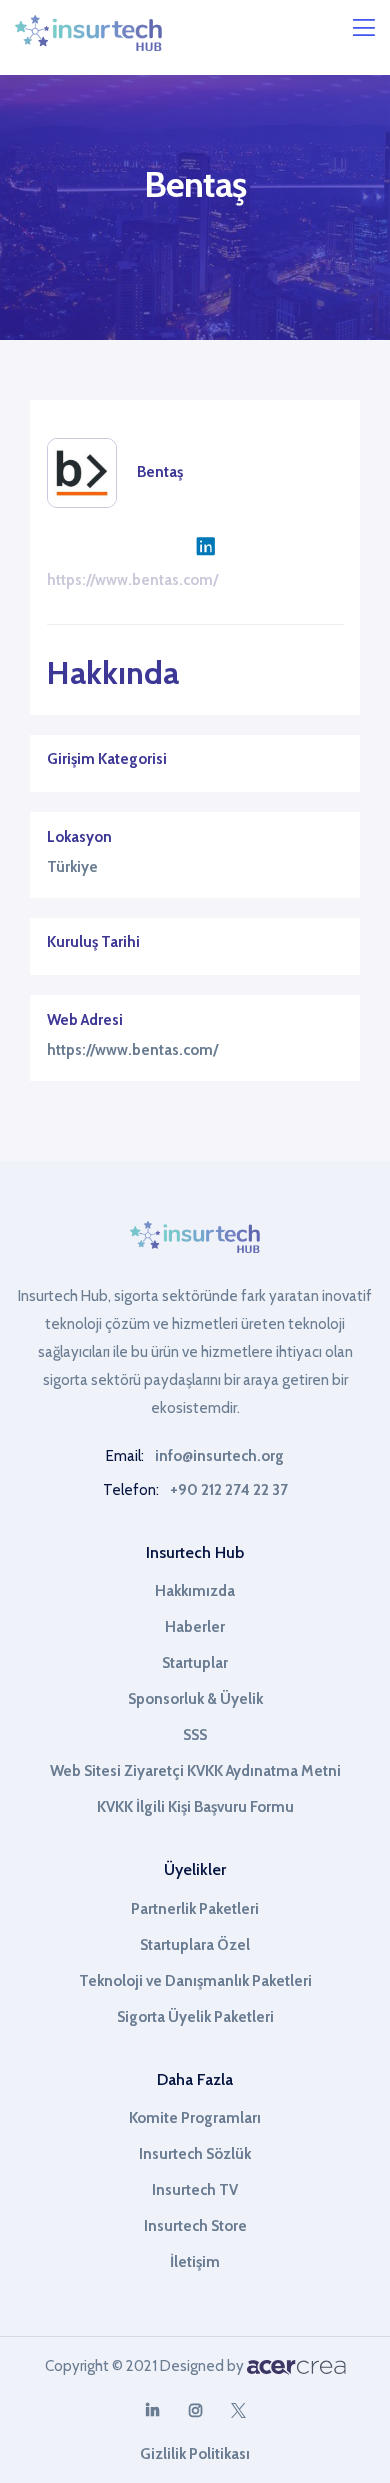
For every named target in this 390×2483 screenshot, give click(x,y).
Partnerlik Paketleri (195, 1909)
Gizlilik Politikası (195, 2454)
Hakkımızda (195, 1591)
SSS (195, 1735)
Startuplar (195, 1663)
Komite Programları (195, 2118)
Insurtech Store (195, 2226)
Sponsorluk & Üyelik (195, 1699)
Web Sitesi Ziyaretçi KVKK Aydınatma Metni (195, 1771)
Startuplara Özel (195, 1945)
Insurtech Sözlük (195, 2154)
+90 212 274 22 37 (229, 1490)
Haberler (195, 1627)
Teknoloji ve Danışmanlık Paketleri (195, 1981)
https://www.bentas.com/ (132, 580)
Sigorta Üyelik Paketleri (195, 2017)
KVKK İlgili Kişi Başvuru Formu (195, 1807)
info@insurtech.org (219, 1456)
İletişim (195, 2262)
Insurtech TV (195, 2190)
